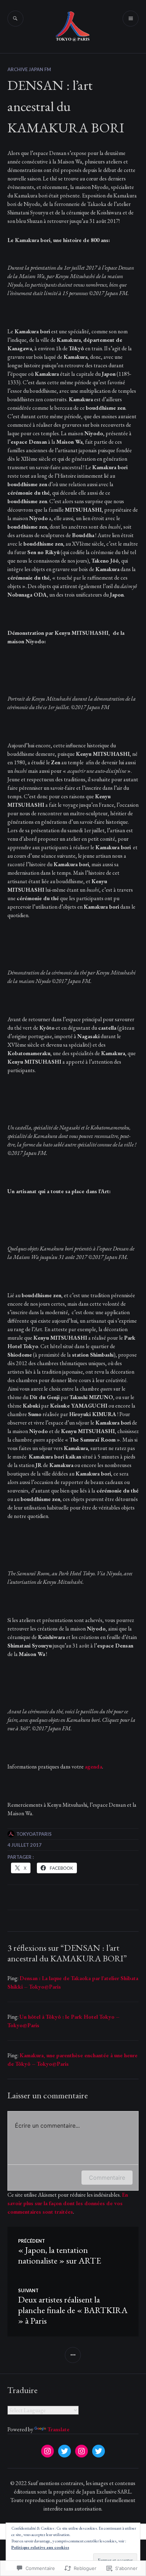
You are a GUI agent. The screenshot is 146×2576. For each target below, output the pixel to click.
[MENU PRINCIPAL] (131, 19)
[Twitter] (64, 2451)
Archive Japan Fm (29, 69)
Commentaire (107, 2178)
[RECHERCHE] (15, 19)
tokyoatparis (34, 1834)
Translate (58, 2429)
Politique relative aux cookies (40, 2547)
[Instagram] (47, 2451)
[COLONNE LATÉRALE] (73, 2355)
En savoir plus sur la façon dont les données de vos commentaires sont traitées (68, 2203)
